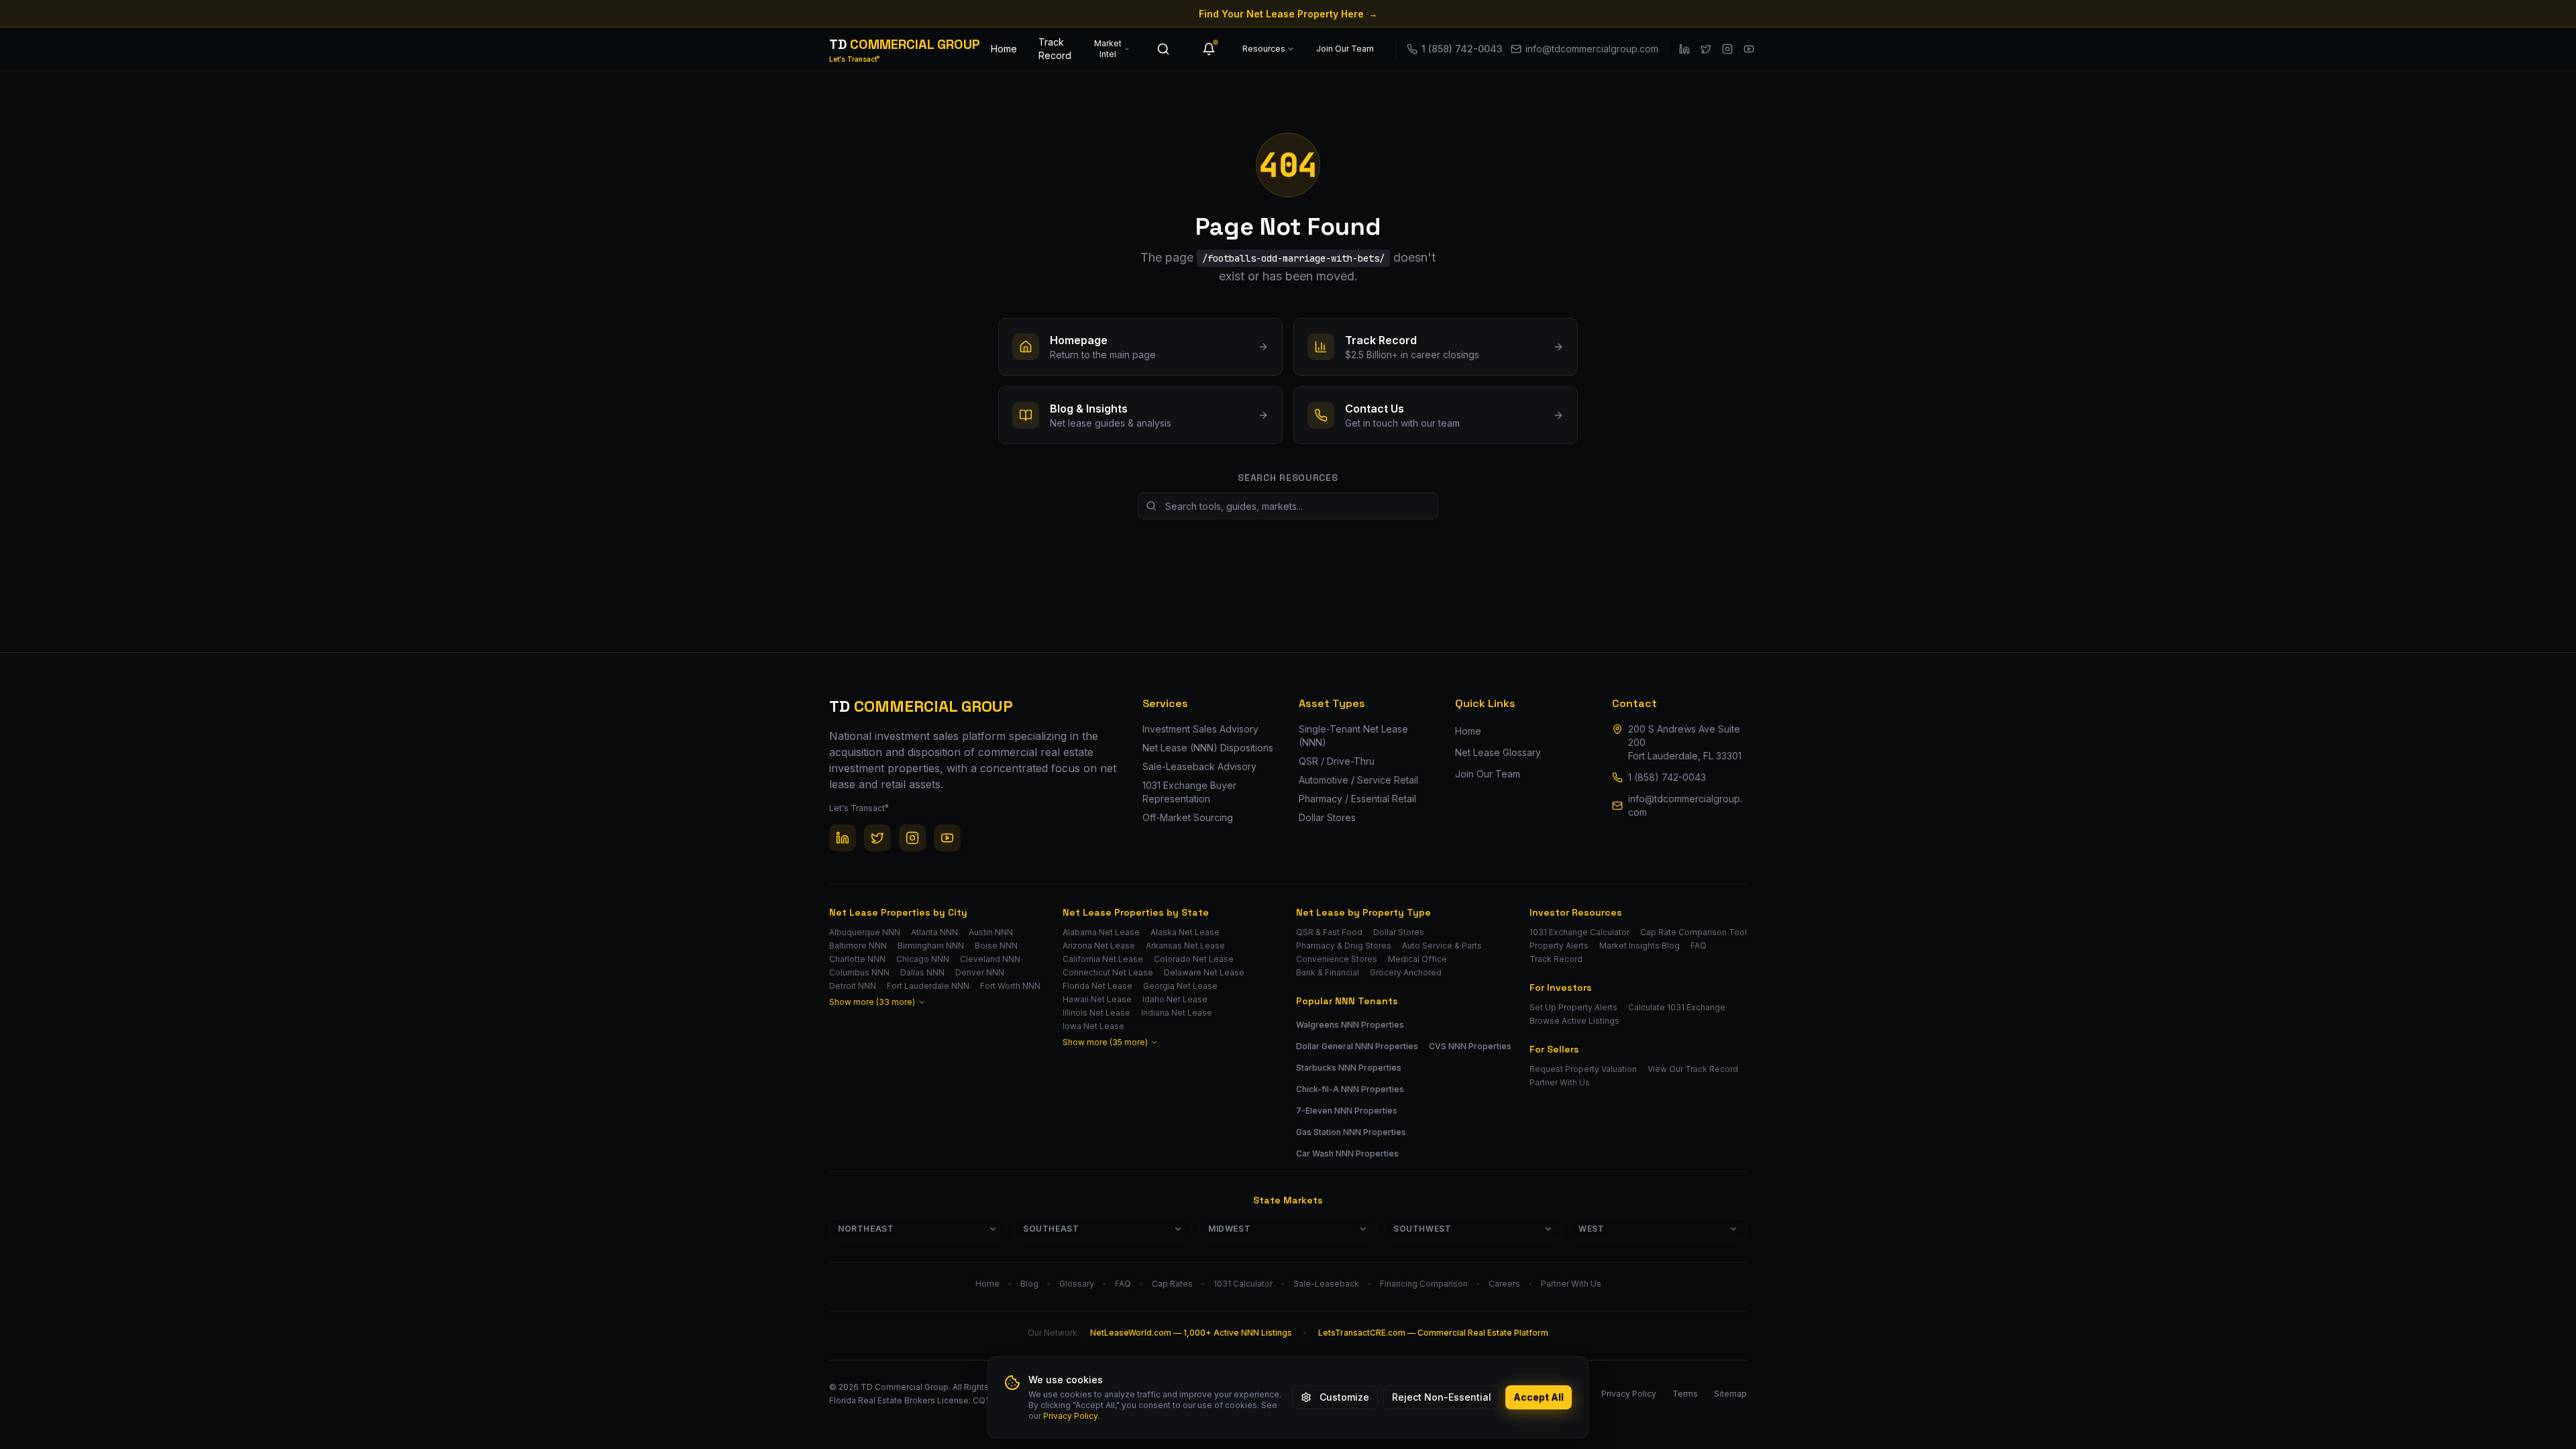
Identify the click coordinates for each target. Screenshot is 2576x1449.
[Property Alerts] (1209, 49)
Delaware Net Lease (1204, 972)
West (1591, 1229)
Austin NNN (991, 932)
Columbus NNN (859, 972)
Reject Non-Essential (1442, 1397)
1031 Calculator (1243, 1284)
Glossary (1077, 1284)
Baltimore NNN (858, 946)
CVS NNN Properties (1470, 1046)
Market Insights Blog (1640, 946)
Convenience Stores (1337, 959)
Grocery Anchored (1406, 972)
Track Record (1055, 49)
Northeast (866, 1229)
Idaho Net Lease (1175, 999)
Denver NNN (980, 972)
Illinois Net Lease (1096, 1013)
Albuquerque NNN (865, 932)
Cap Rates (1172, 1284)
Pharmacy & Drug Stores (1344, 946)
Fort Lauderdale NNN (928, 986)
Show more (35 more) (1105, 1042)
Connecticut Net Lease (1108, 972)
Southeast (1051, 1229)
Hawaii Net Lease (1097, 999)
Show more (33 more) (872, 1002)
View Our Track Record (1693, 1069)
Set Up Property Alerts (1573, 1007)
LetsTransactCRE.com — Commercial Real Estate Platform (1433, 1333)
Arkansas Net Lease (1185, 946)
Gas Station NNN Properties (1351, 1132)
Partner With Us (1560, 1082)
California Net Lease (1103, 959)
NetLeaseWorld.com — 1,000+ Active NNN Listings (1191, 1333)
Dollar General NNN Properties (1357, 1046)
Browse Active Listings (1574, 1021)
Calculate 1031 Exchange (1677, 1007)
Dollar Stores (1399, 932)
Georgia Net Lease (1180, 986)
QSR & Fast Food (1329, 932)
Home (1004, 49)
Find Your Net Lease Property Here (1288, 14)
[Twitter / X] (1706, 49)
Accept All (1539, 1397)
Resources (1264, 49)
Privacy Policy (1070, 1416)
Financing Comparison (1424, 1284)
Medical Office (1417, 959)
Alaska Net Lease (1185, 932)
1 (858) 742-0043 (1667, 777)
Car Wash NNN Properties (1347, 1153)
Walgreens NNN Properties (1350, 1025)
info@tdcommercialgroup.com (1685, 805)
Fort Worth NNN (1010, 986)
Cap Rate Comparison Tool (1694, 932)
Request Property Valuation (1583, 1069)
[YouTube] (1749, 49)
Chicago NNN (923, 959)
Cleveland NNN (990, 959)
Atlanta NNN (934, 932)
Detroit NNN (853, 986)
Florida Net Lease (1097, 986)
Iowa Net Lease (1093, 1026)
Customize (1344, 1397)
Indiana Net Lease (1177, 1013)
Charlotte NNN (857, 959)
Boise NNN (996, 946)
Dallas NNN (922, 972)
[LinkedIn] (1684, 49)
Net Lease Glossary (1498, 752)
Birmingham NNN (931, 946)
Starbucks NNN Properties (1349, 1068)
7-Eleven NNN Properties (1347, 1111)
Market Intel (1108, 49)
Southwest (1422, 1229)
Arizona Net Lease (1099, 946)
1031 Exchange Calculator (1579, 932)
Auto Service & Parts (1442, 946)
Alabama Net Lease (1101, 932)
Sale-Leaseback (1326, 1284)
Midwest (1229, 1229)
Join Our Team (1345, 49)
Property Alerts (1559, 946)
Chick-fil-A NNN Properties (1350, 1089)
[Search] (1163, 49)
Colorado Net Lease (1194, 959)
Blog (1029, 1284)
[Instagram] (1727, 49)
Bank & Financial (1328, 972)
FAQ (1699, 946)
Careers (1504, 1284)
